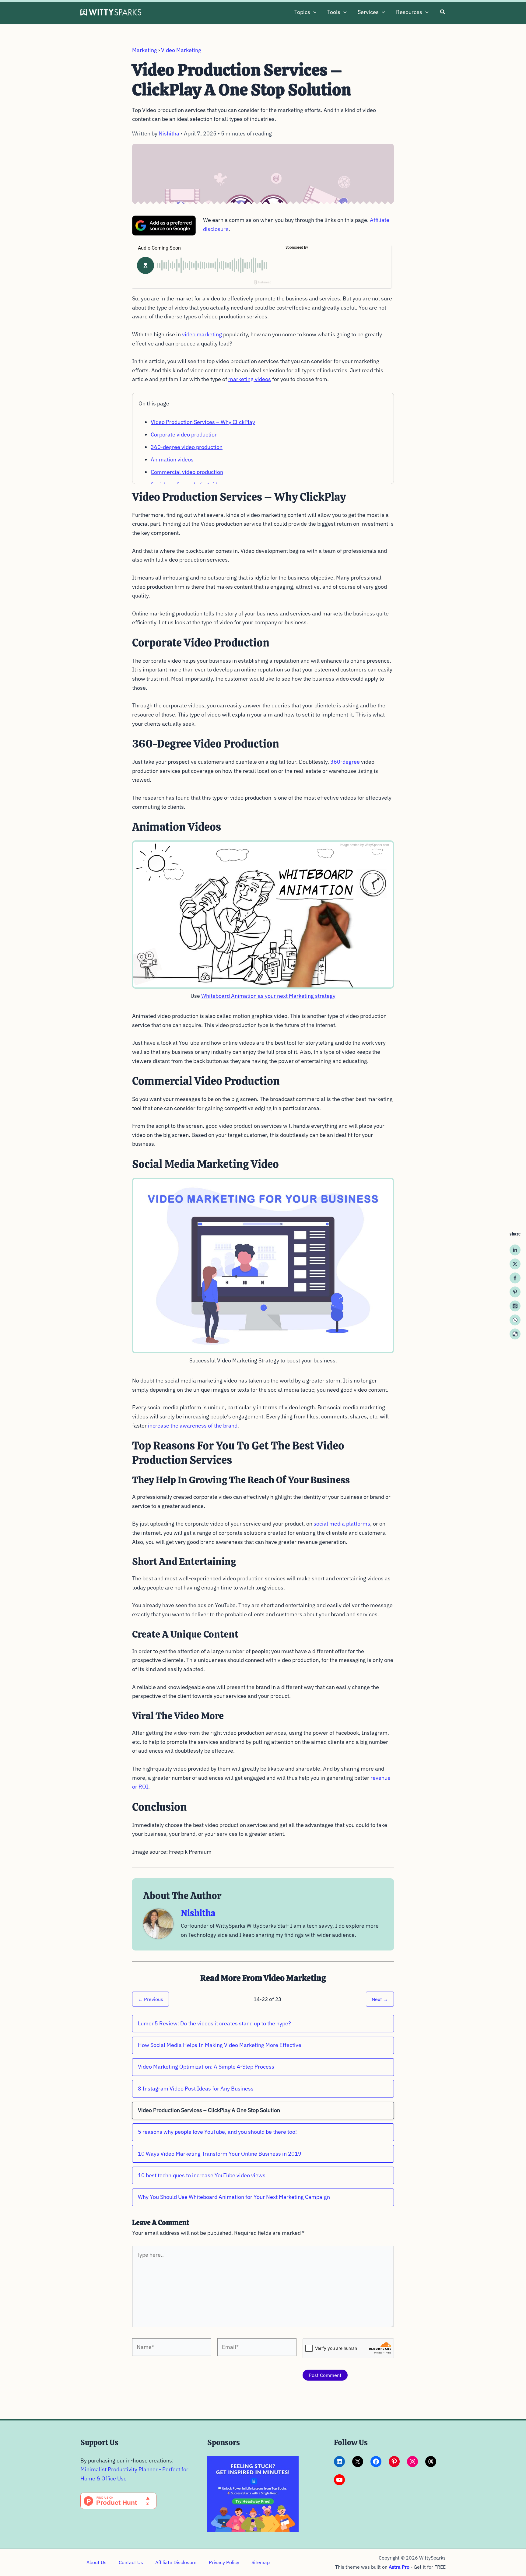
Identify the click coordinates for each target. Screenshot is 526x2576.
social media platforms (342, 1524)
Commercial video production (187, 472)
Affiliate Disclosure (176, 2562)
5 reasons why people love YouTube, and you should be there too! (217, 2132)
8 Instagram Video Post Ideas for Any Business (196, 2089)
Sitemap (261, 2562)
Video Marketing (181, 50)
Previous (151, 1999)
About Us (96, 2562)
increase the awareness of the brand (193, 1426)
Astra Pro (399, 2567)
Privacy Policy (224, 2562)
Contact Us (131, 2562)
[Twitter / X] (515, 1264)
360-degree (345, 762)
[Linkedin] (515, 1250)
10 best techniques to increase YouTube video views (202, 2175)
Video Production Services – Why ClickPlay (203, 422)
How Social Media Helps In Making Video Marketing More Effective (220, 2045)
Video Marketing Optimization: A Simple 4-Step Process (206, 2067)
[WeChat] (515, 1334)
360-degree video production (187, 447)
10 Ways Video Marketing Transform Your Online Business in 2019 (220, 2154)
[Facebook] (515, 1278)
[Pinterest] (515, 1292)
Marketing (145, 50)
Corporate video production (184, 435)
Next (380, 1999)
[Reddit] (515, 1306)
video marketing (202, 334)
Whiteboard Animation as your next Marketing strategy (268, 996)
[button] (313, 12)
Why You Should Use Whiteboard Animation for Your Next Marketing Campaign (234, 2197)
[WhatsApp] (515, 1320)
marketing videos (250, 379)
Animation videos (172, 459)
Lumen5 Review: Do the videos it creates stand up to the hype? (214, 2023)
